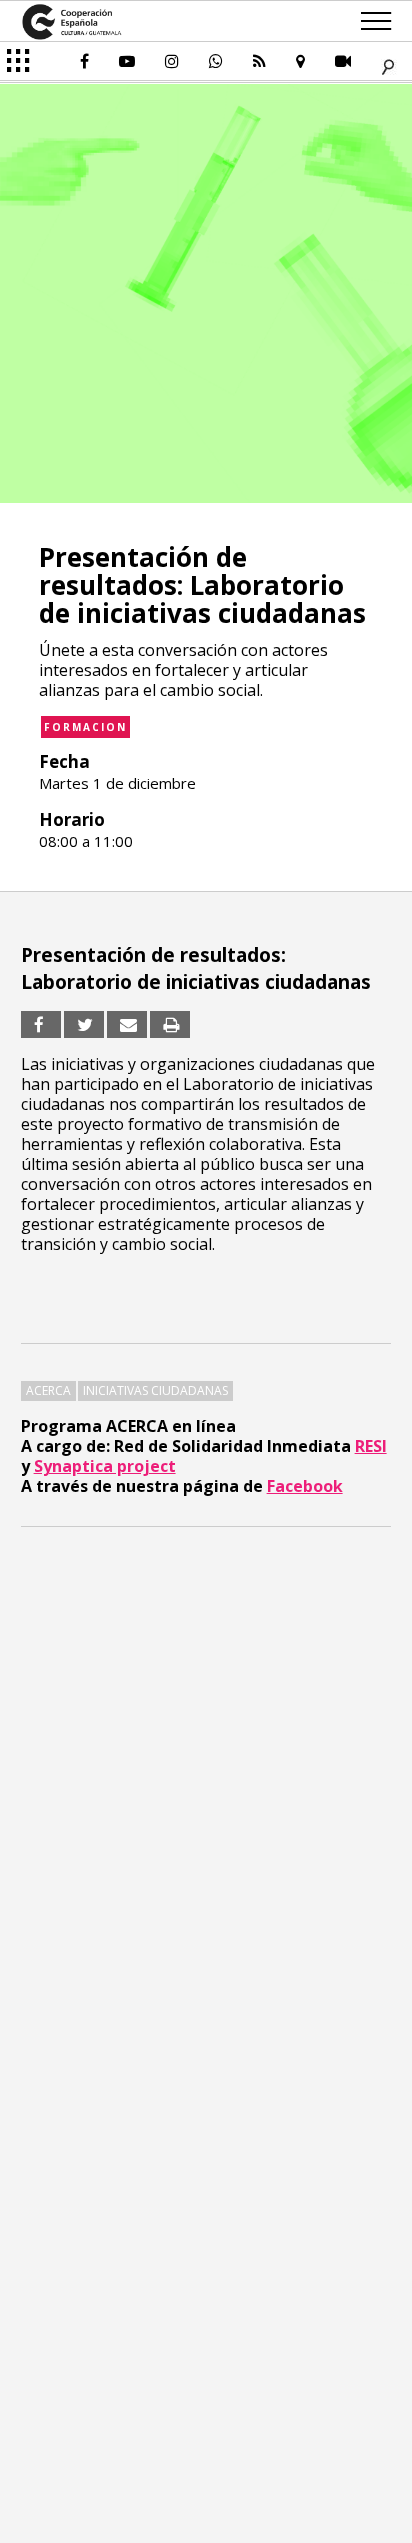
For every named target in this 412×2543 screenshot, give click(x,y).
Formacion (85, 727)
